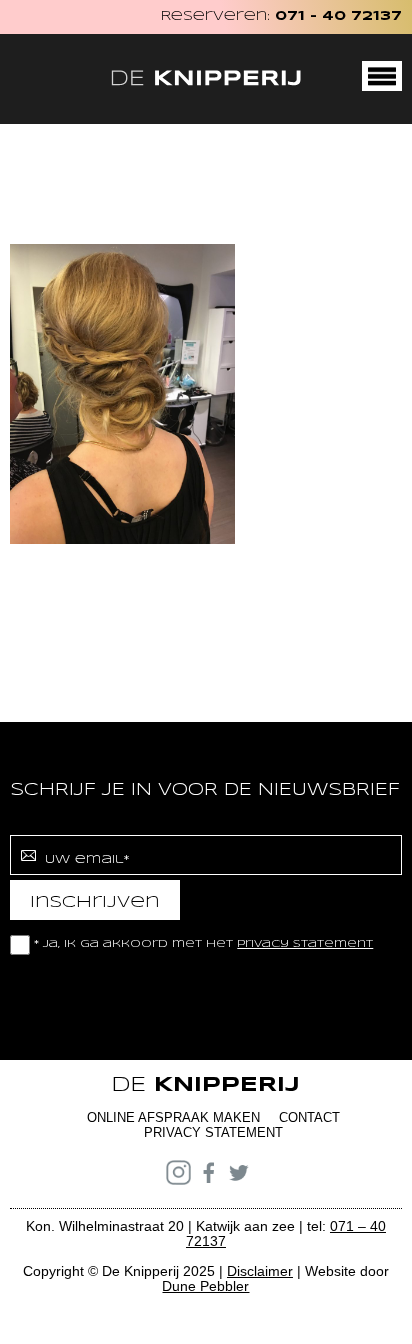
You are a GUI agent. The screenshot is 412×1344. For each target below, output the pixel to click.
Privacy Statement (213, 1132)
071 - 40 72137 (338, 16)
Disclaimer (260, 1271)
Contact (309, 1117)
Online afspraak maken (173, 1117)
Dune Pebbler (205, 1286)
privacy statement (305, 944)
